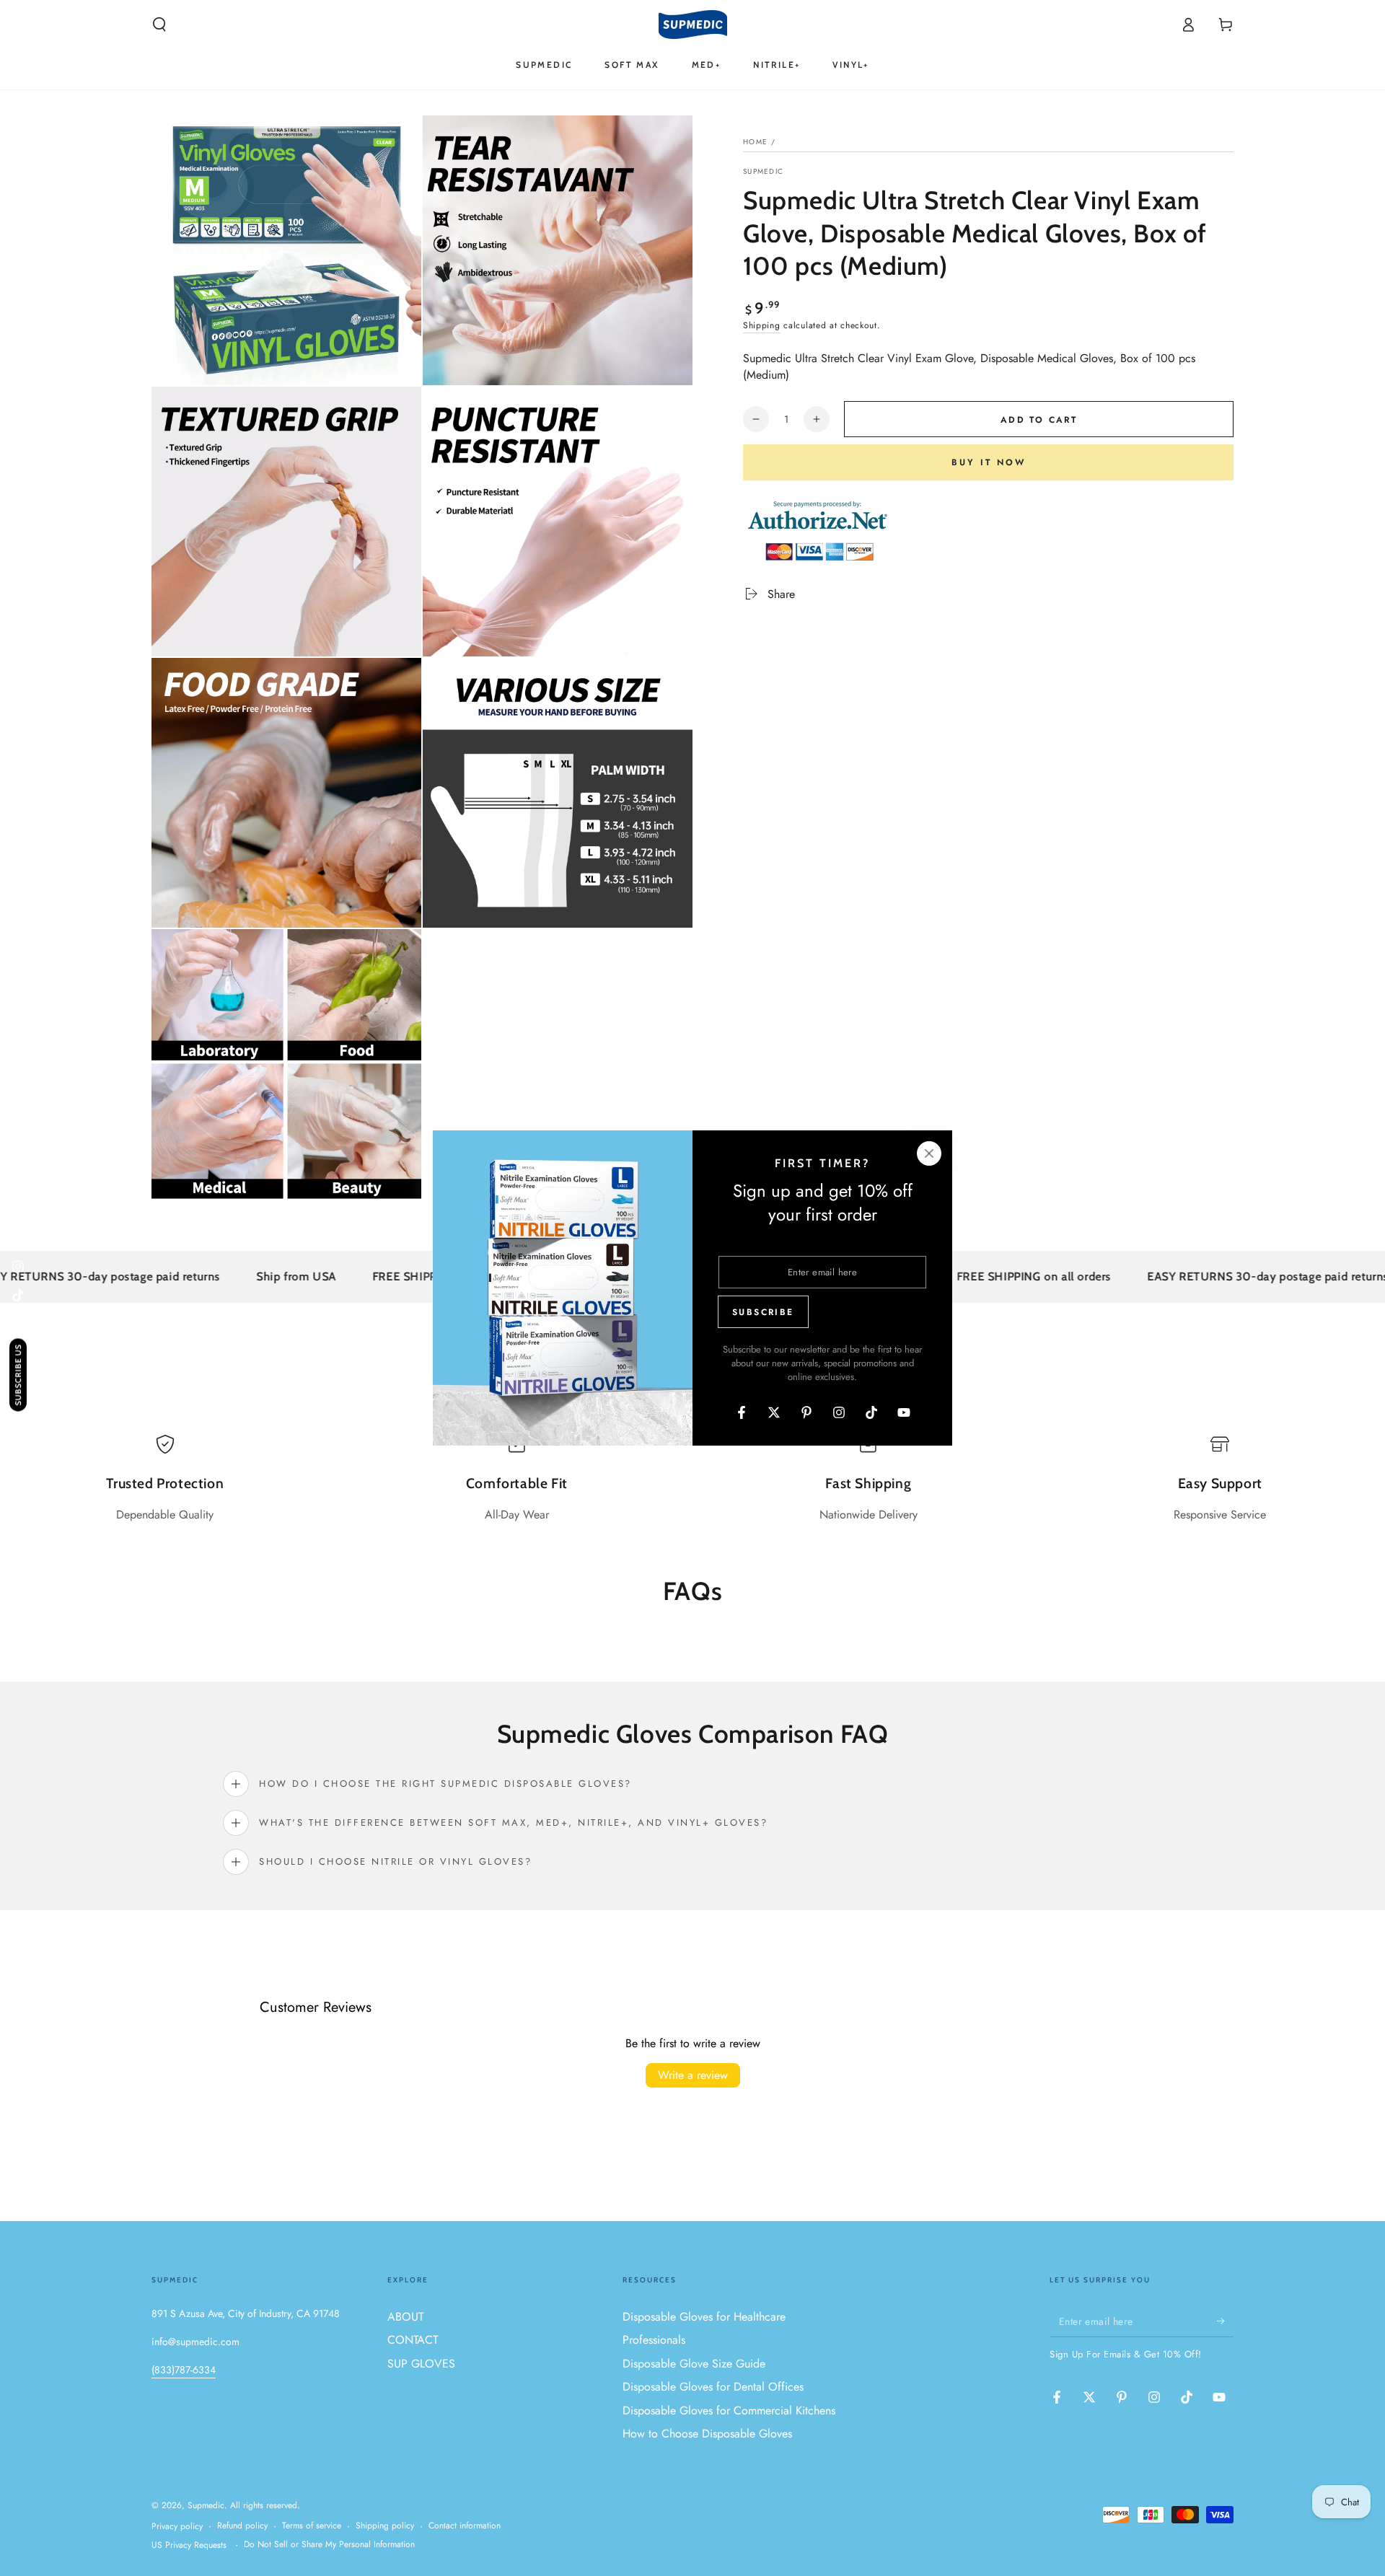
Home (755, 142)
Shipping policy (385, 2526)
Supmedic (763, 172)
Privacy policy (177, 2527)
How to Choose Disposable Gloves (707, 2434)
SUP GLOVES (421, 2364)
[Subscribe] (1225, 2321)
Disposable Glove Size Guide (694, 2364)
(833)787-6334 (184, 2370)
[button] (159, 25)
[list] (692, 1479)
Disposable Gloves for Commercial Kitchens (729, 2410)
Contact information (465, 2526)
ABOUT (405, 2317)
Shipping (762, 325)
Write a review (693, 2075)
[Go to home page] (693, 25)
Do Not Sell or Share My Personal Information (329, 2545)
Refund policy (242, 2526)
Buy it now (989, 462)
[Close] (929, 1153)
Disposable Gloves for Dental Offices (713, 2387)
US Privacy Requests (189, 2545)
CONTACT (413, 2340)
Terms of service (312, 2526)
